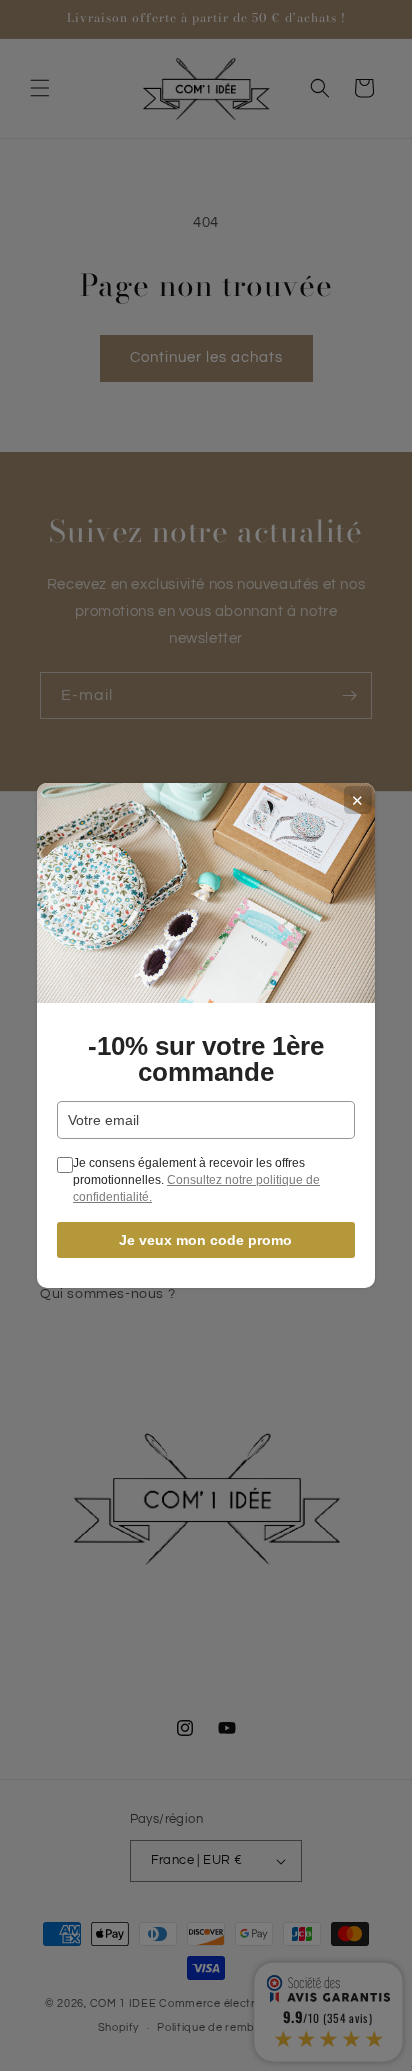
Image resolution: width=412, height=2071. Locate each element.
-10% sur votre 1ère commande (206, 1059)
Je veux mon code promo (205, 1240)
